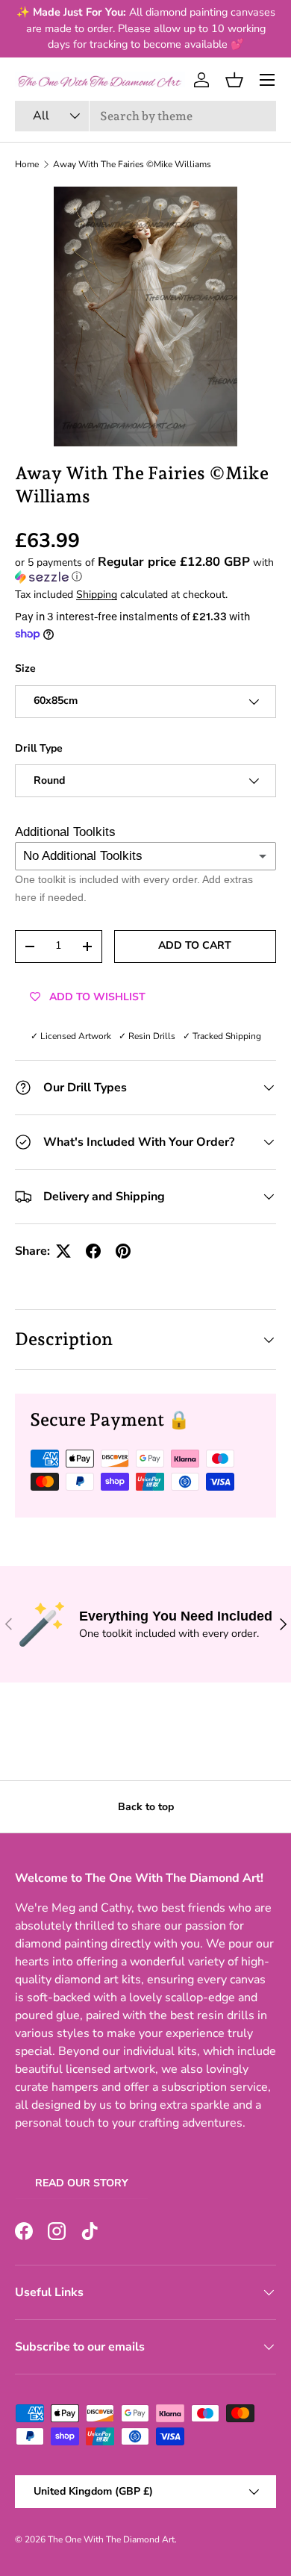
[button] (234, 80)
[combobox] (145, 116)
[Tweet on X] (63, 1251)
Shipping (97, 595)
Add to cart (195, 945)
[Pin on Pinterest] (123, 1251)
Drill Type (39, 748)
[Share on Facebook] (93, 1251)
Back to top (146, 1807)
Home (27, 164)
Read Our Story (82, 2183)
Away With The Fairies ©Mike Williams (132, 164)
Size (25, 668)
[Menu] (267, 80)
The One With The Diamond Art (111, 2539)
